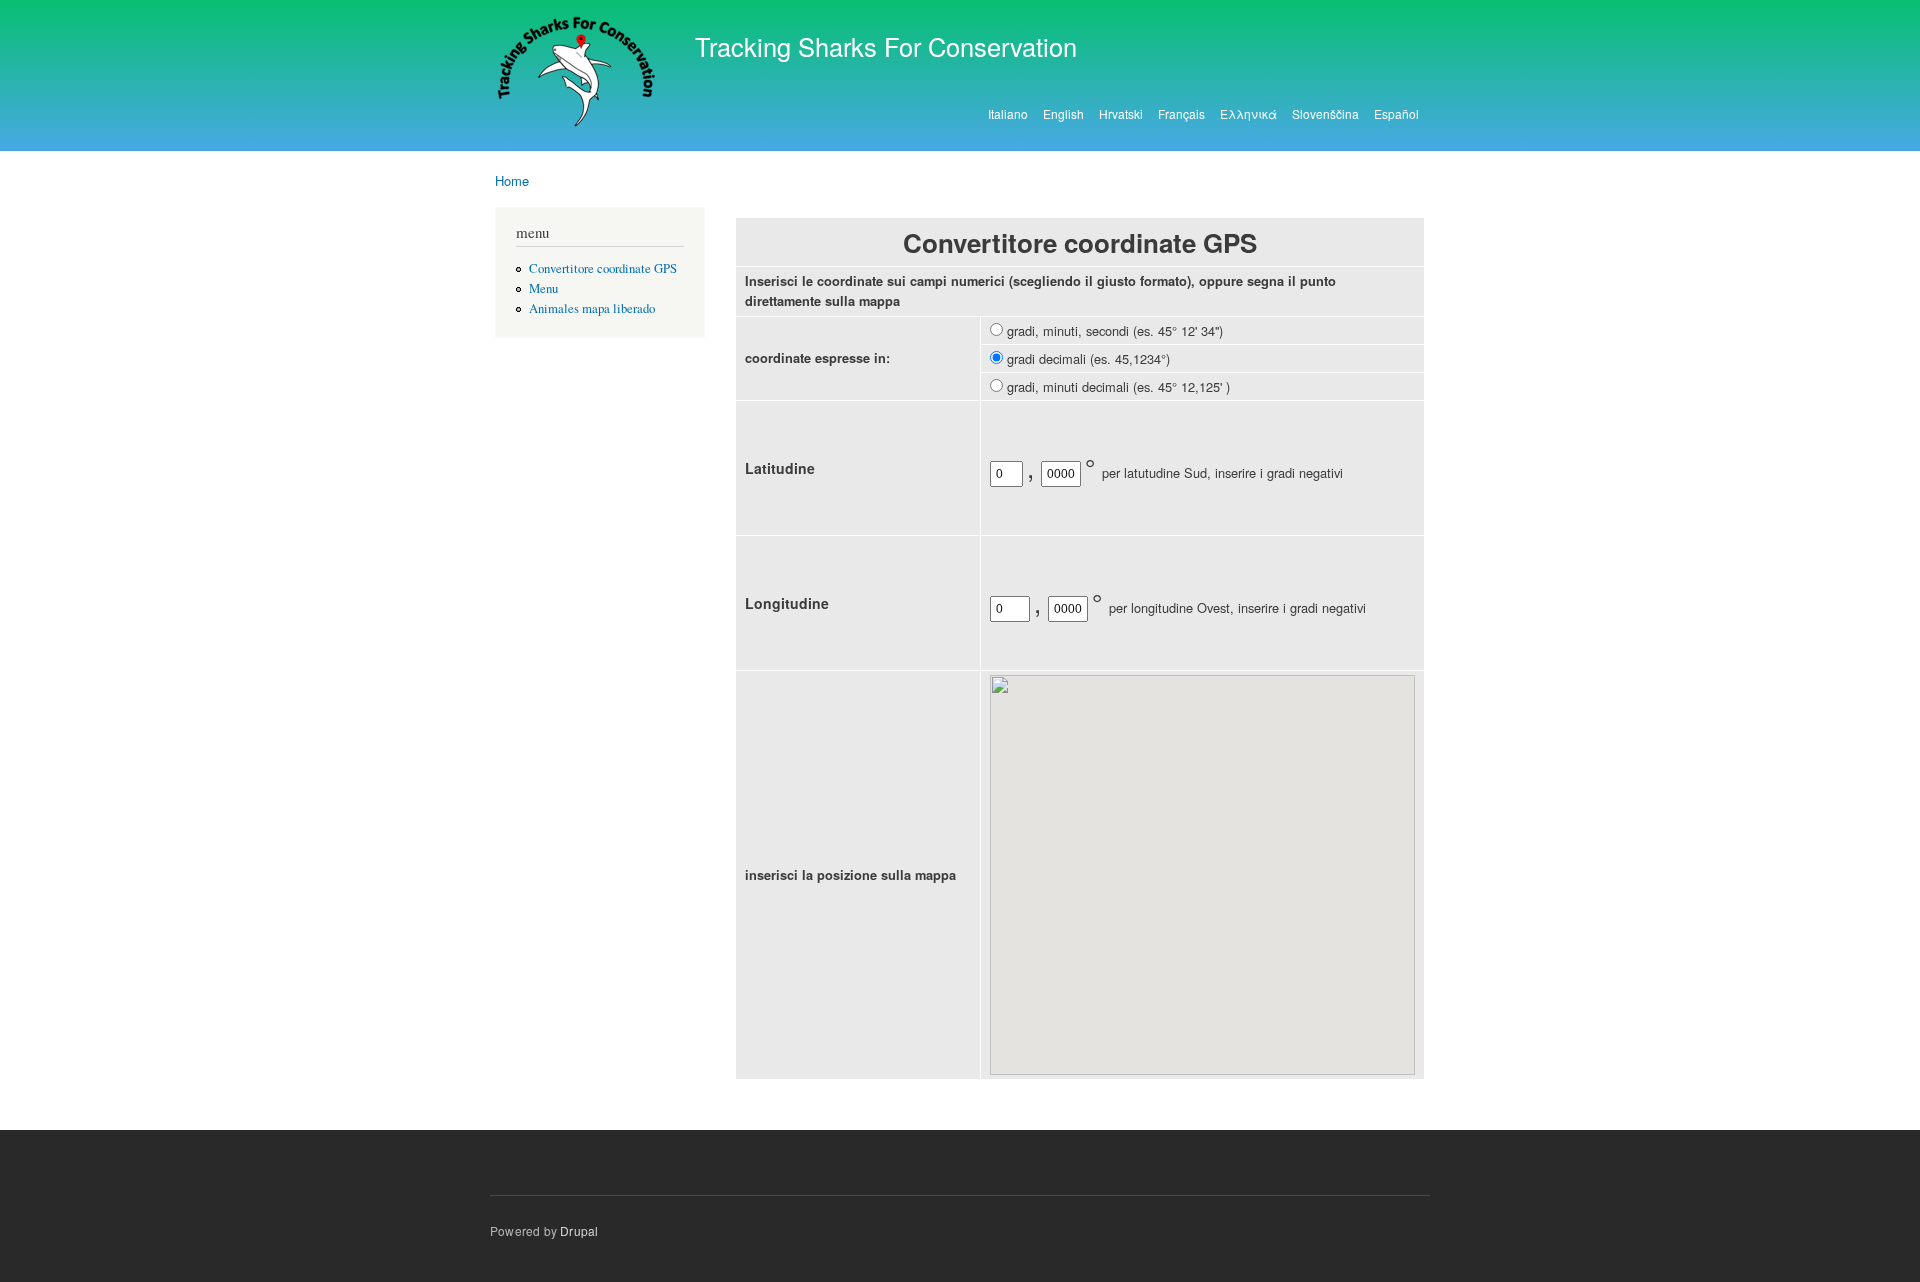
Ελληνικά (1248, 113)
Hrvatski (1121, 113)
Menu (543, 288)
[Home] (580, 75)
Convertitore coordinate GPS (603, 268)
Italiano (1008, 113)
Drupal (579, 1230)
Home (512, 180)
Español (1396, 113)
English (1063, 113)
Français (1181, 113)
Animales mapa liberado (592, 308)
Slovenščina (1325, 113)
